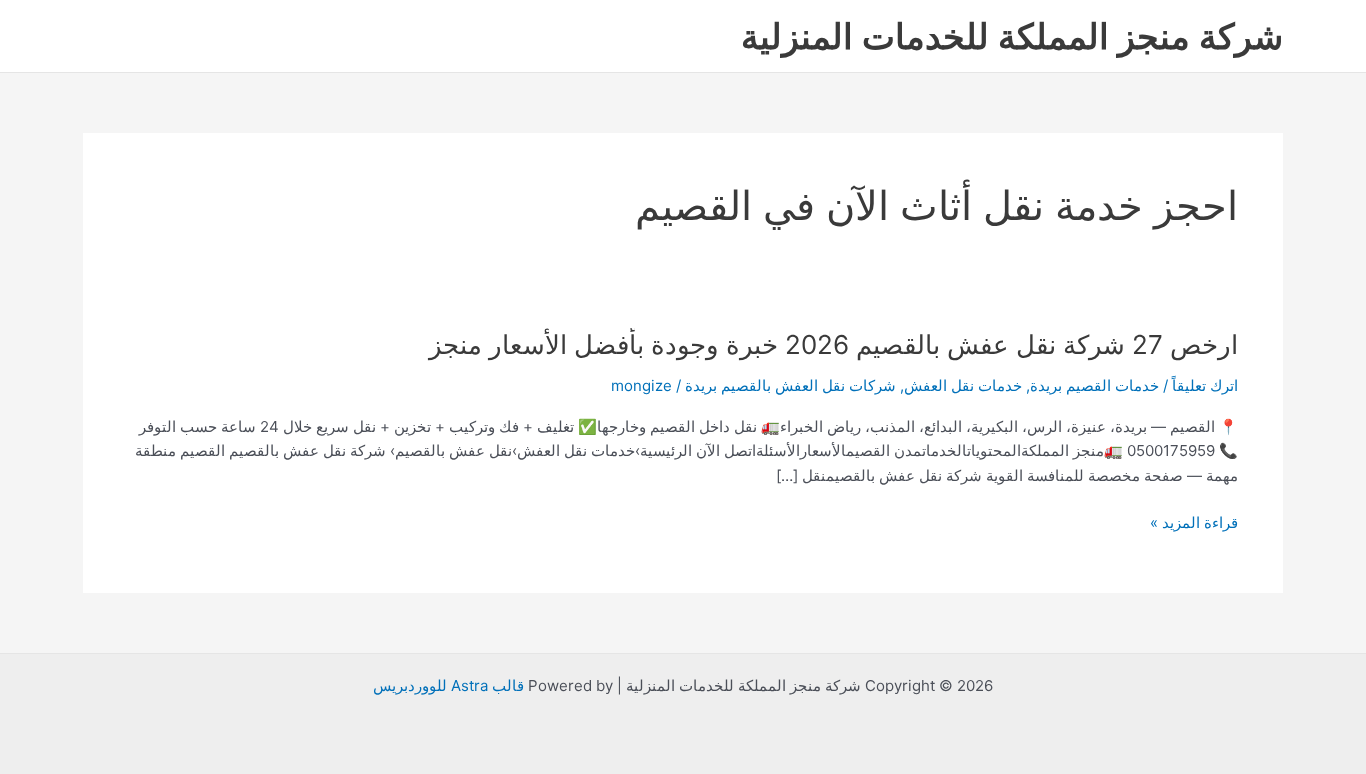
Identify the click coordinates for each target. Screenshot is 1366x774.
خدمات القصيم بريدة (1094, 385)
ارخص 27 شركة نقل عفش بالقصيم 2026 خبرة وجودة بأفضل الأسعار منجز (833, 344)
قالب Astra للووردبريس (448, 685)
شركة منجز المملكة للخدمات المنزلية (1012, 36)
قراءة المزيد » (1194, 523)
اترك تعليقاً (1205, 385)
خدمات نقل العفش (963, 385)
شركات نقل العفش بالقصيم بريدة (790, 385)
